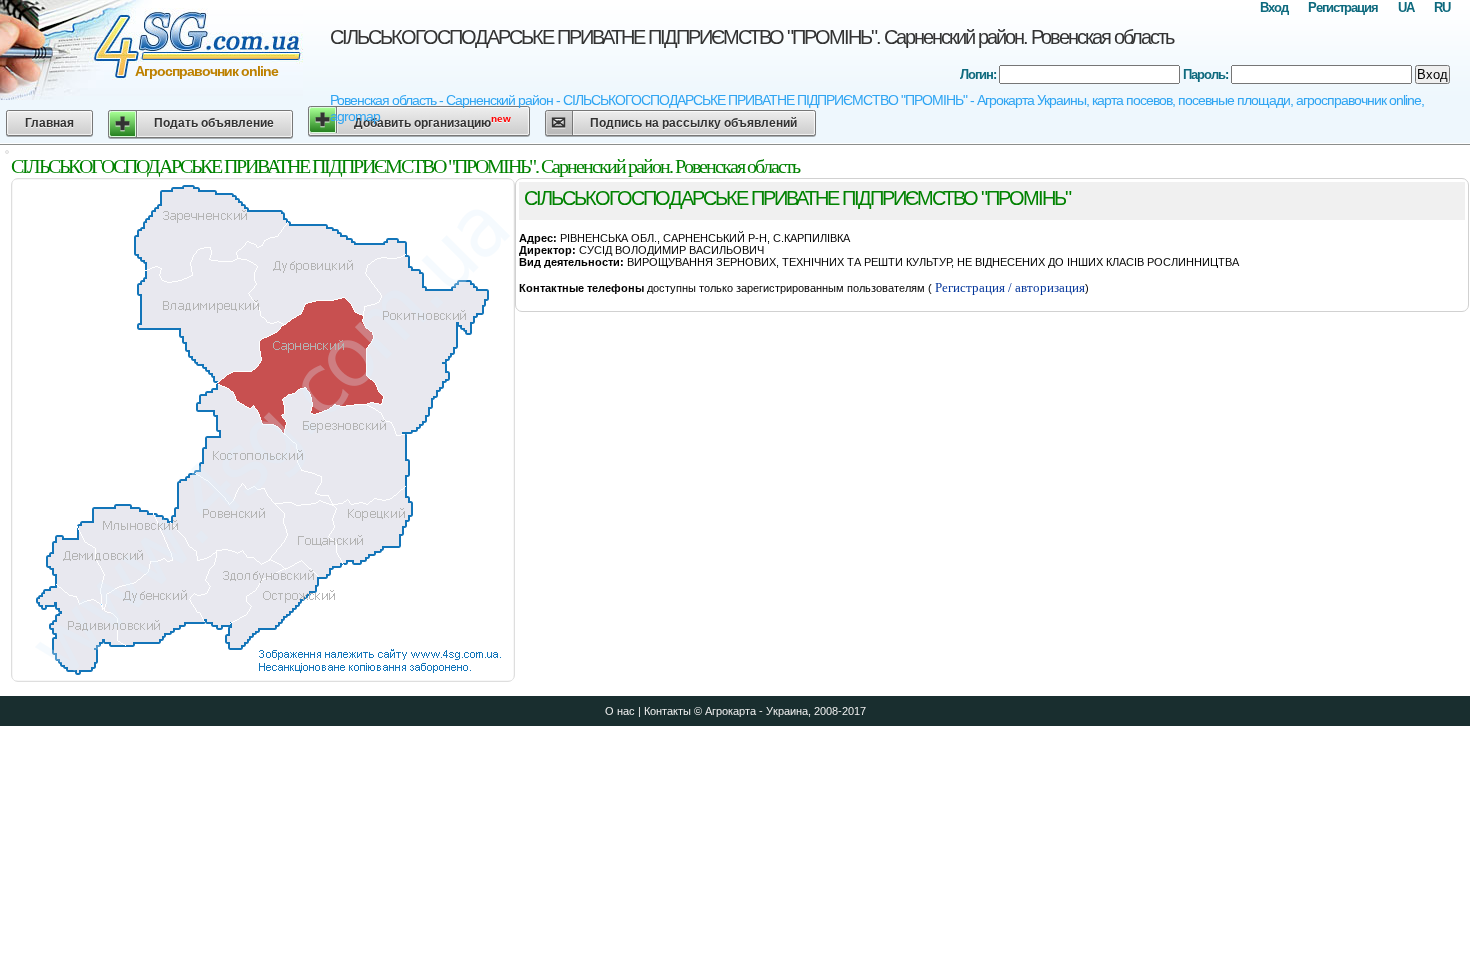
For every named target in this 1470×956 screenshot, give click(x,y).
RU (1442, 7)
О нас (620, 711)
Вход (1274, 7)
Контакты (667, 711)
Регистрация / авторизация (1008, 287)
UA (1406, 7)
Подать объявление (214, 123)
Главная (49, 123)
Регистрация (1343, 7)
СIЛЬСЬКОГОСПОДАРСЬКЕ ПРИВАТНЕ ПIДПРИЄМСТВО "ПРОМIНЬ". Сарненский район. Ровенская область (751, 37)
